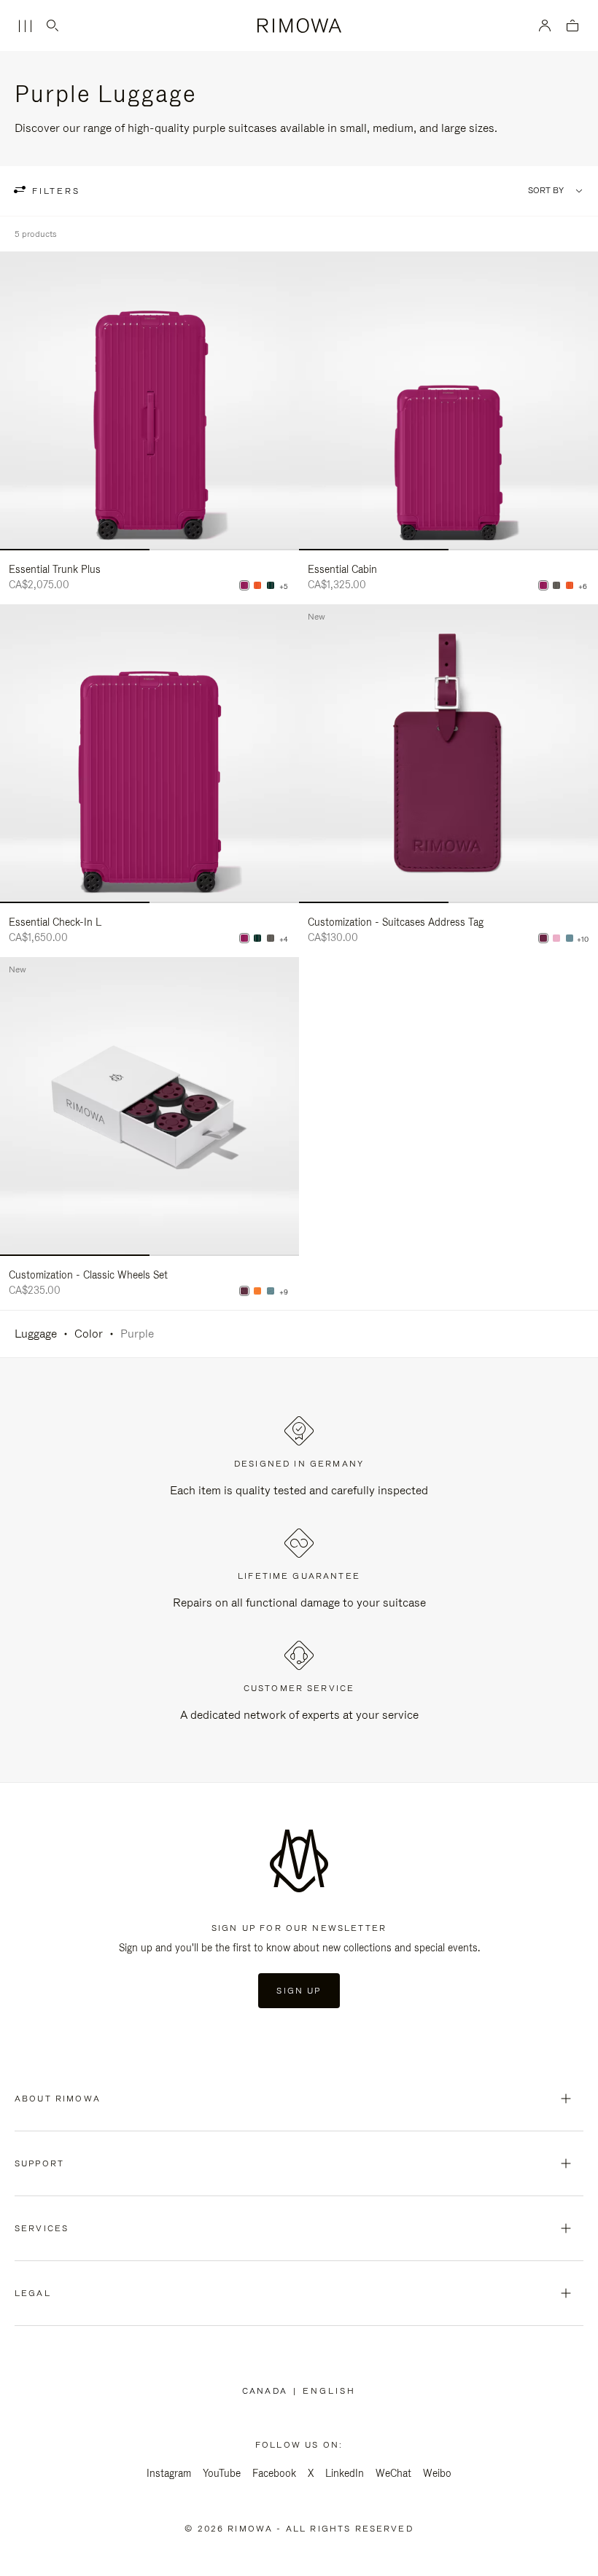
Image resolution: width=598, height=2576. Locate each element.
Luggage (36, 1334)
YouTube (222, 2473)
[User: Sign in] (545, 26)
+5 (284, 587)
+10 (583, 940)
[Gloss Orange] (257, 585)
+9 (284, 1292)
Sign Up (299, 1991)
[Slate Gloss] (556, 585)
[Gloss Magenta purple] (244, 585)
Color (89, 1334)
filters (54, 191)
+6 (583, 587)
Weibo (437, 2473)
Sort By (546, 191)
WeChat (393, 2473)
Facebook (274, 2473)
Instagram (169, 2473)
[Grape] (543, 938)
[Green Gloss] (271, 585)
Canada (268, 2391)
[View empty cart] (572, 27)
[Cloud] (570, 938)
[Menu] (25, 26)
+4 (284, 940)
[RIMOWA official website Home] (299, 26)
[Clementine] (257, 1291)
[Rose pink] (556, 938)
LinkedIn (345, 2473)
